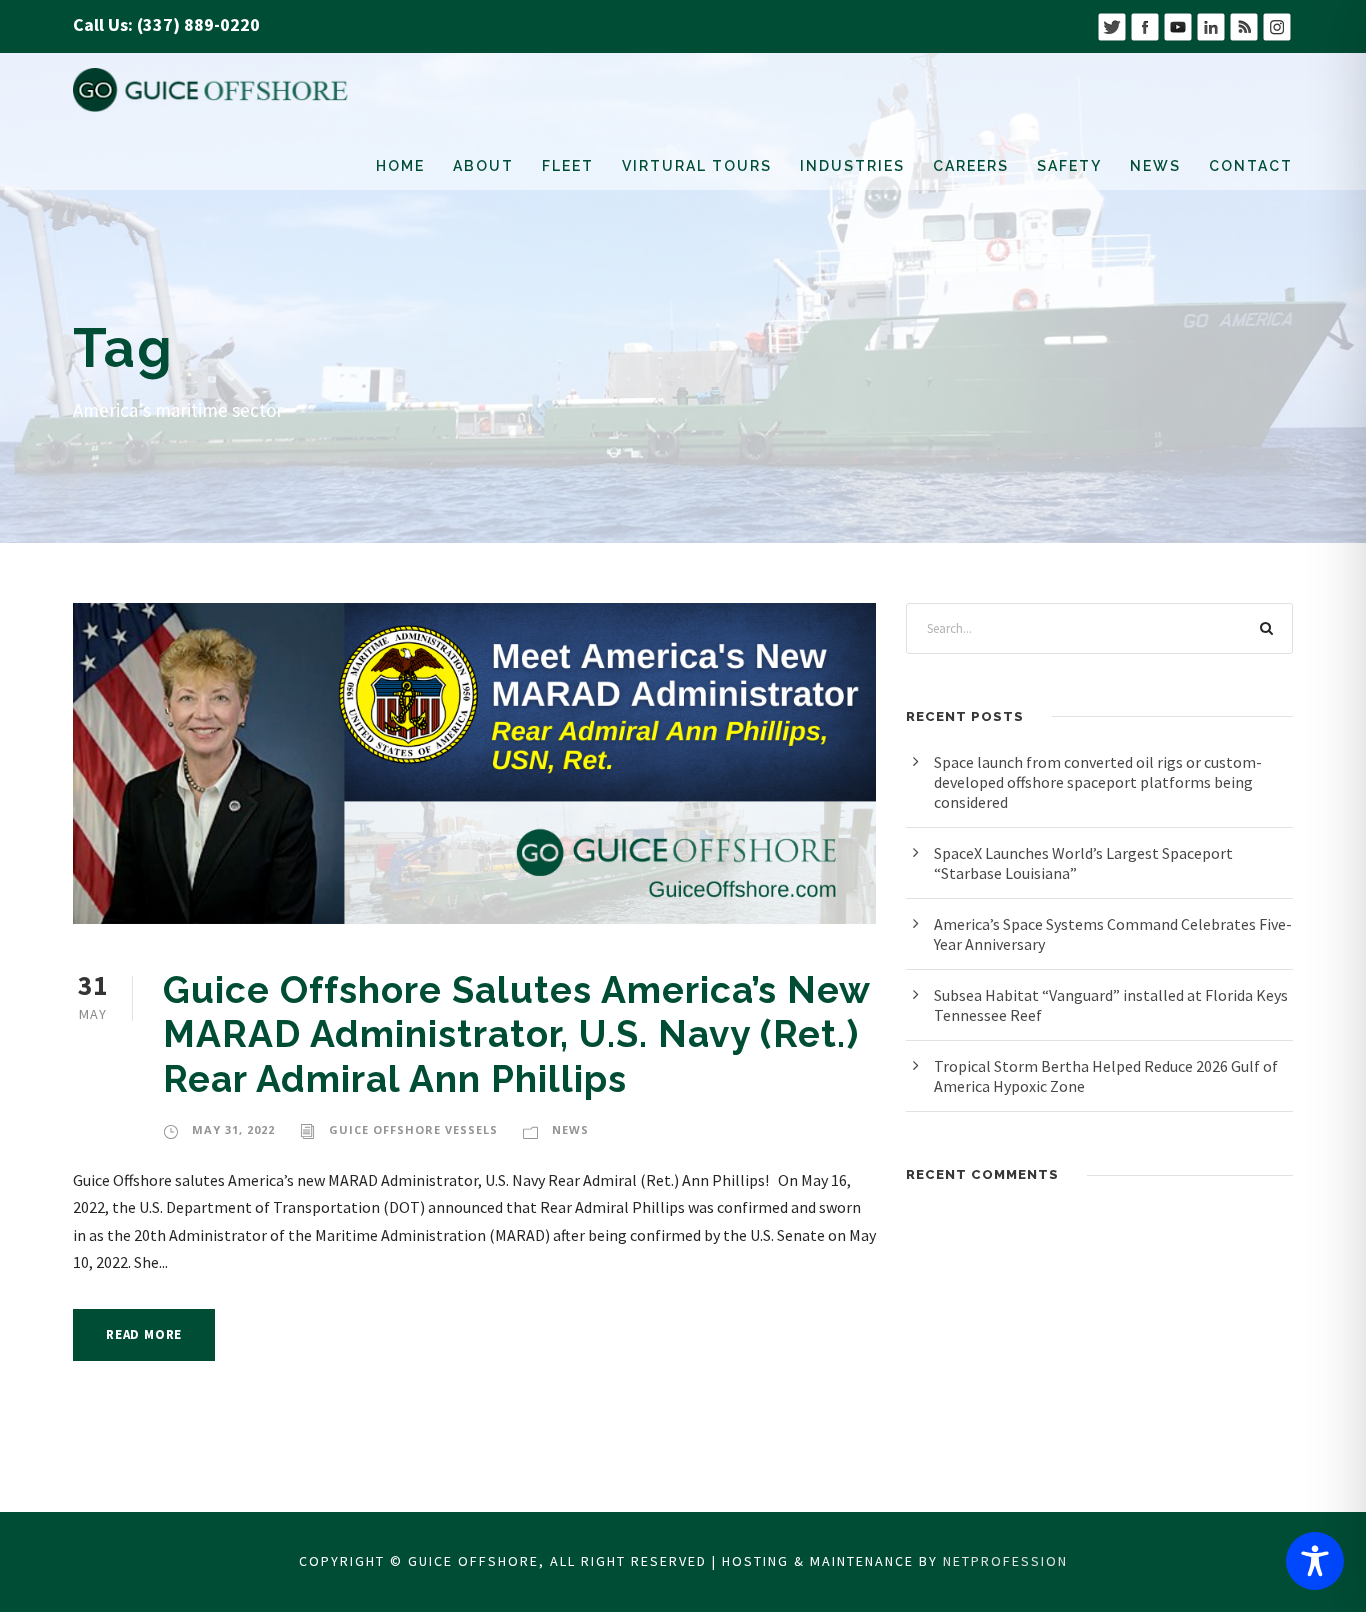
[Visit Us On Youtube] (1177, 24)
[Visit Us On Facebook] (1144, 24)
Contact (1251, 166)
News (1155, 166)
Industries (852, 166)
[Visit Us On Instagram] (1276, 24)
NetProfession (1005, 1561)
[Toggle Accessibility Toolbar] (1315, 1561)
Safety (1069, 166)
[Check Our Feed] (1243, 24)
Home (400, 166)
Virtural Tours (697, 166)
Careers (971, 166)
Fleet (568, 166)
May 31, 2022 (233, 1129)
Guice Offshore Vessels (413, 1129)
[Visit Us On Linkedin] (1210, 24)
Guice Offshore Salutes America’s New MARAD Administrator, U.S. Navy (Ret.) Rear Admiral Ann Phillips (516, 1034)
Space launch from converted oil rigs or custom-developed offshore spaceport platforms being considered (1098, 782)
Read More (144, 1334)
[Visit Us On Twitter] (1111, 24)
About (483, 166)
